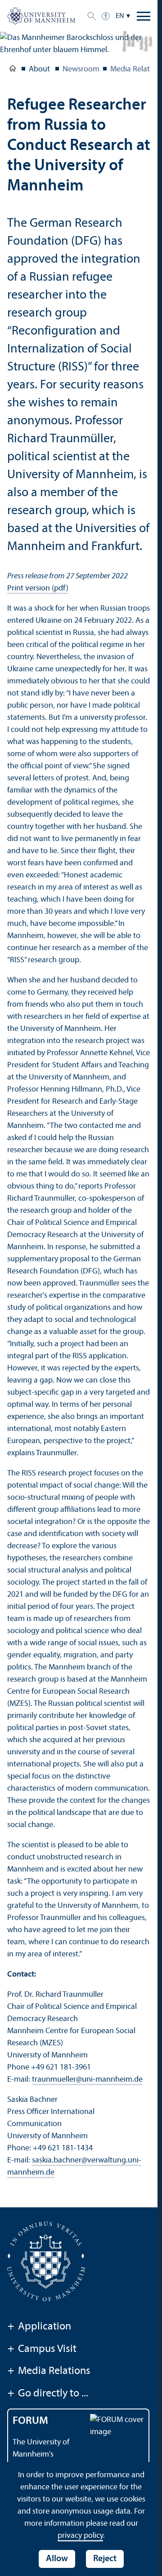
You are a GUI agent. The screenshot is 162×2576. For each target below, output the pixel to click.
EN (120, 16)
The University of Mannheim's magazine (41, 2455)
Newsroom (81, 69)
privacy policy (80, 2536)
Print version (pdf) (38, 588)
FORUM (30, 2421)
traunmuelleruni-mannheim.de (87, 2080)
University (13, 70)
